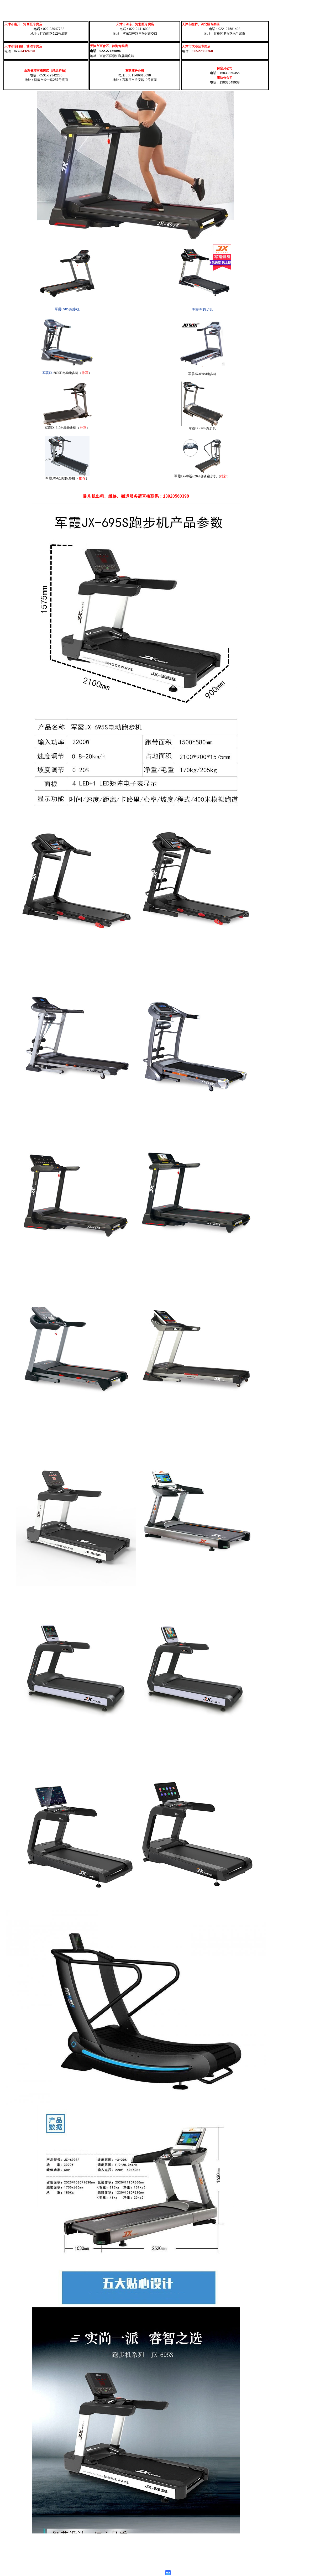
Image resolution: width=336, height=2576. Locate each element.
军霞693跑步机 (202, 309)
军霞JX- (48, 373)
